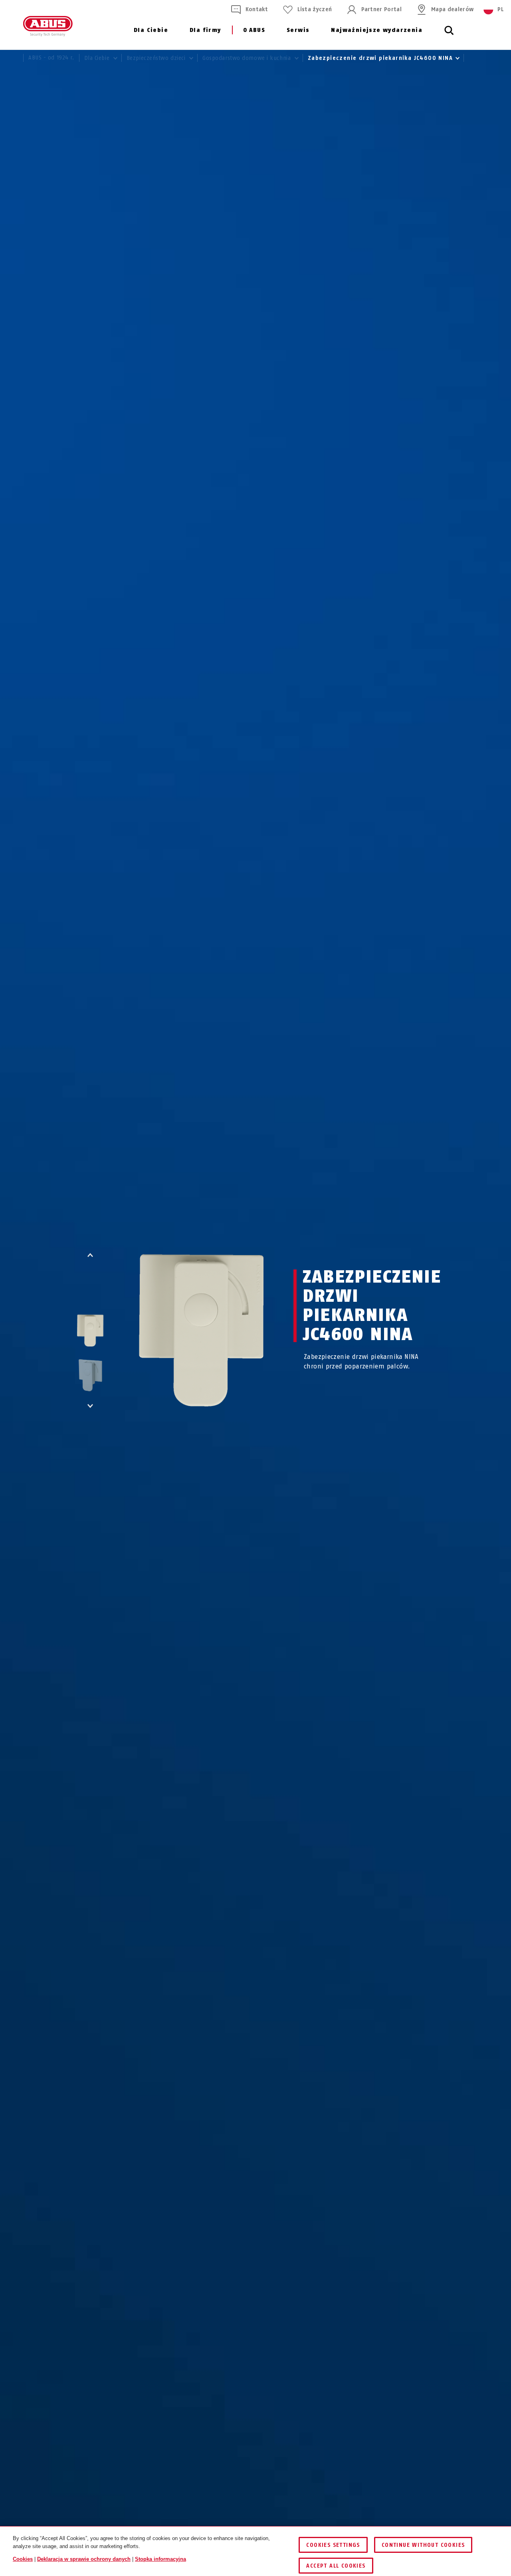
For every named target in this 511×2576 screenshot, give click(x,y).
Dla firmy (205, 30)
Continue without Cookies (423, 2545)
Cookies (23, 2559)
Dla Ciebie (151, 30)
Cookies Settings (333, 2545)
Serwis (298, 30)
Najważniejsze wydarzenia (377, 30)
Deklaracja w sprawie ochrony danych (84, 2559)
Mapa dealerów (452, 9)
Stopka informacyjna (160, 2559)
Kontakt (257, 9)
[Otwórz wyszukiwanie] (449, 35)
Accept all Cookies (336, 2566)
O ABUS (254, 30)
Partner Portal (381, 9)
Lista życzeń (315, 9)
